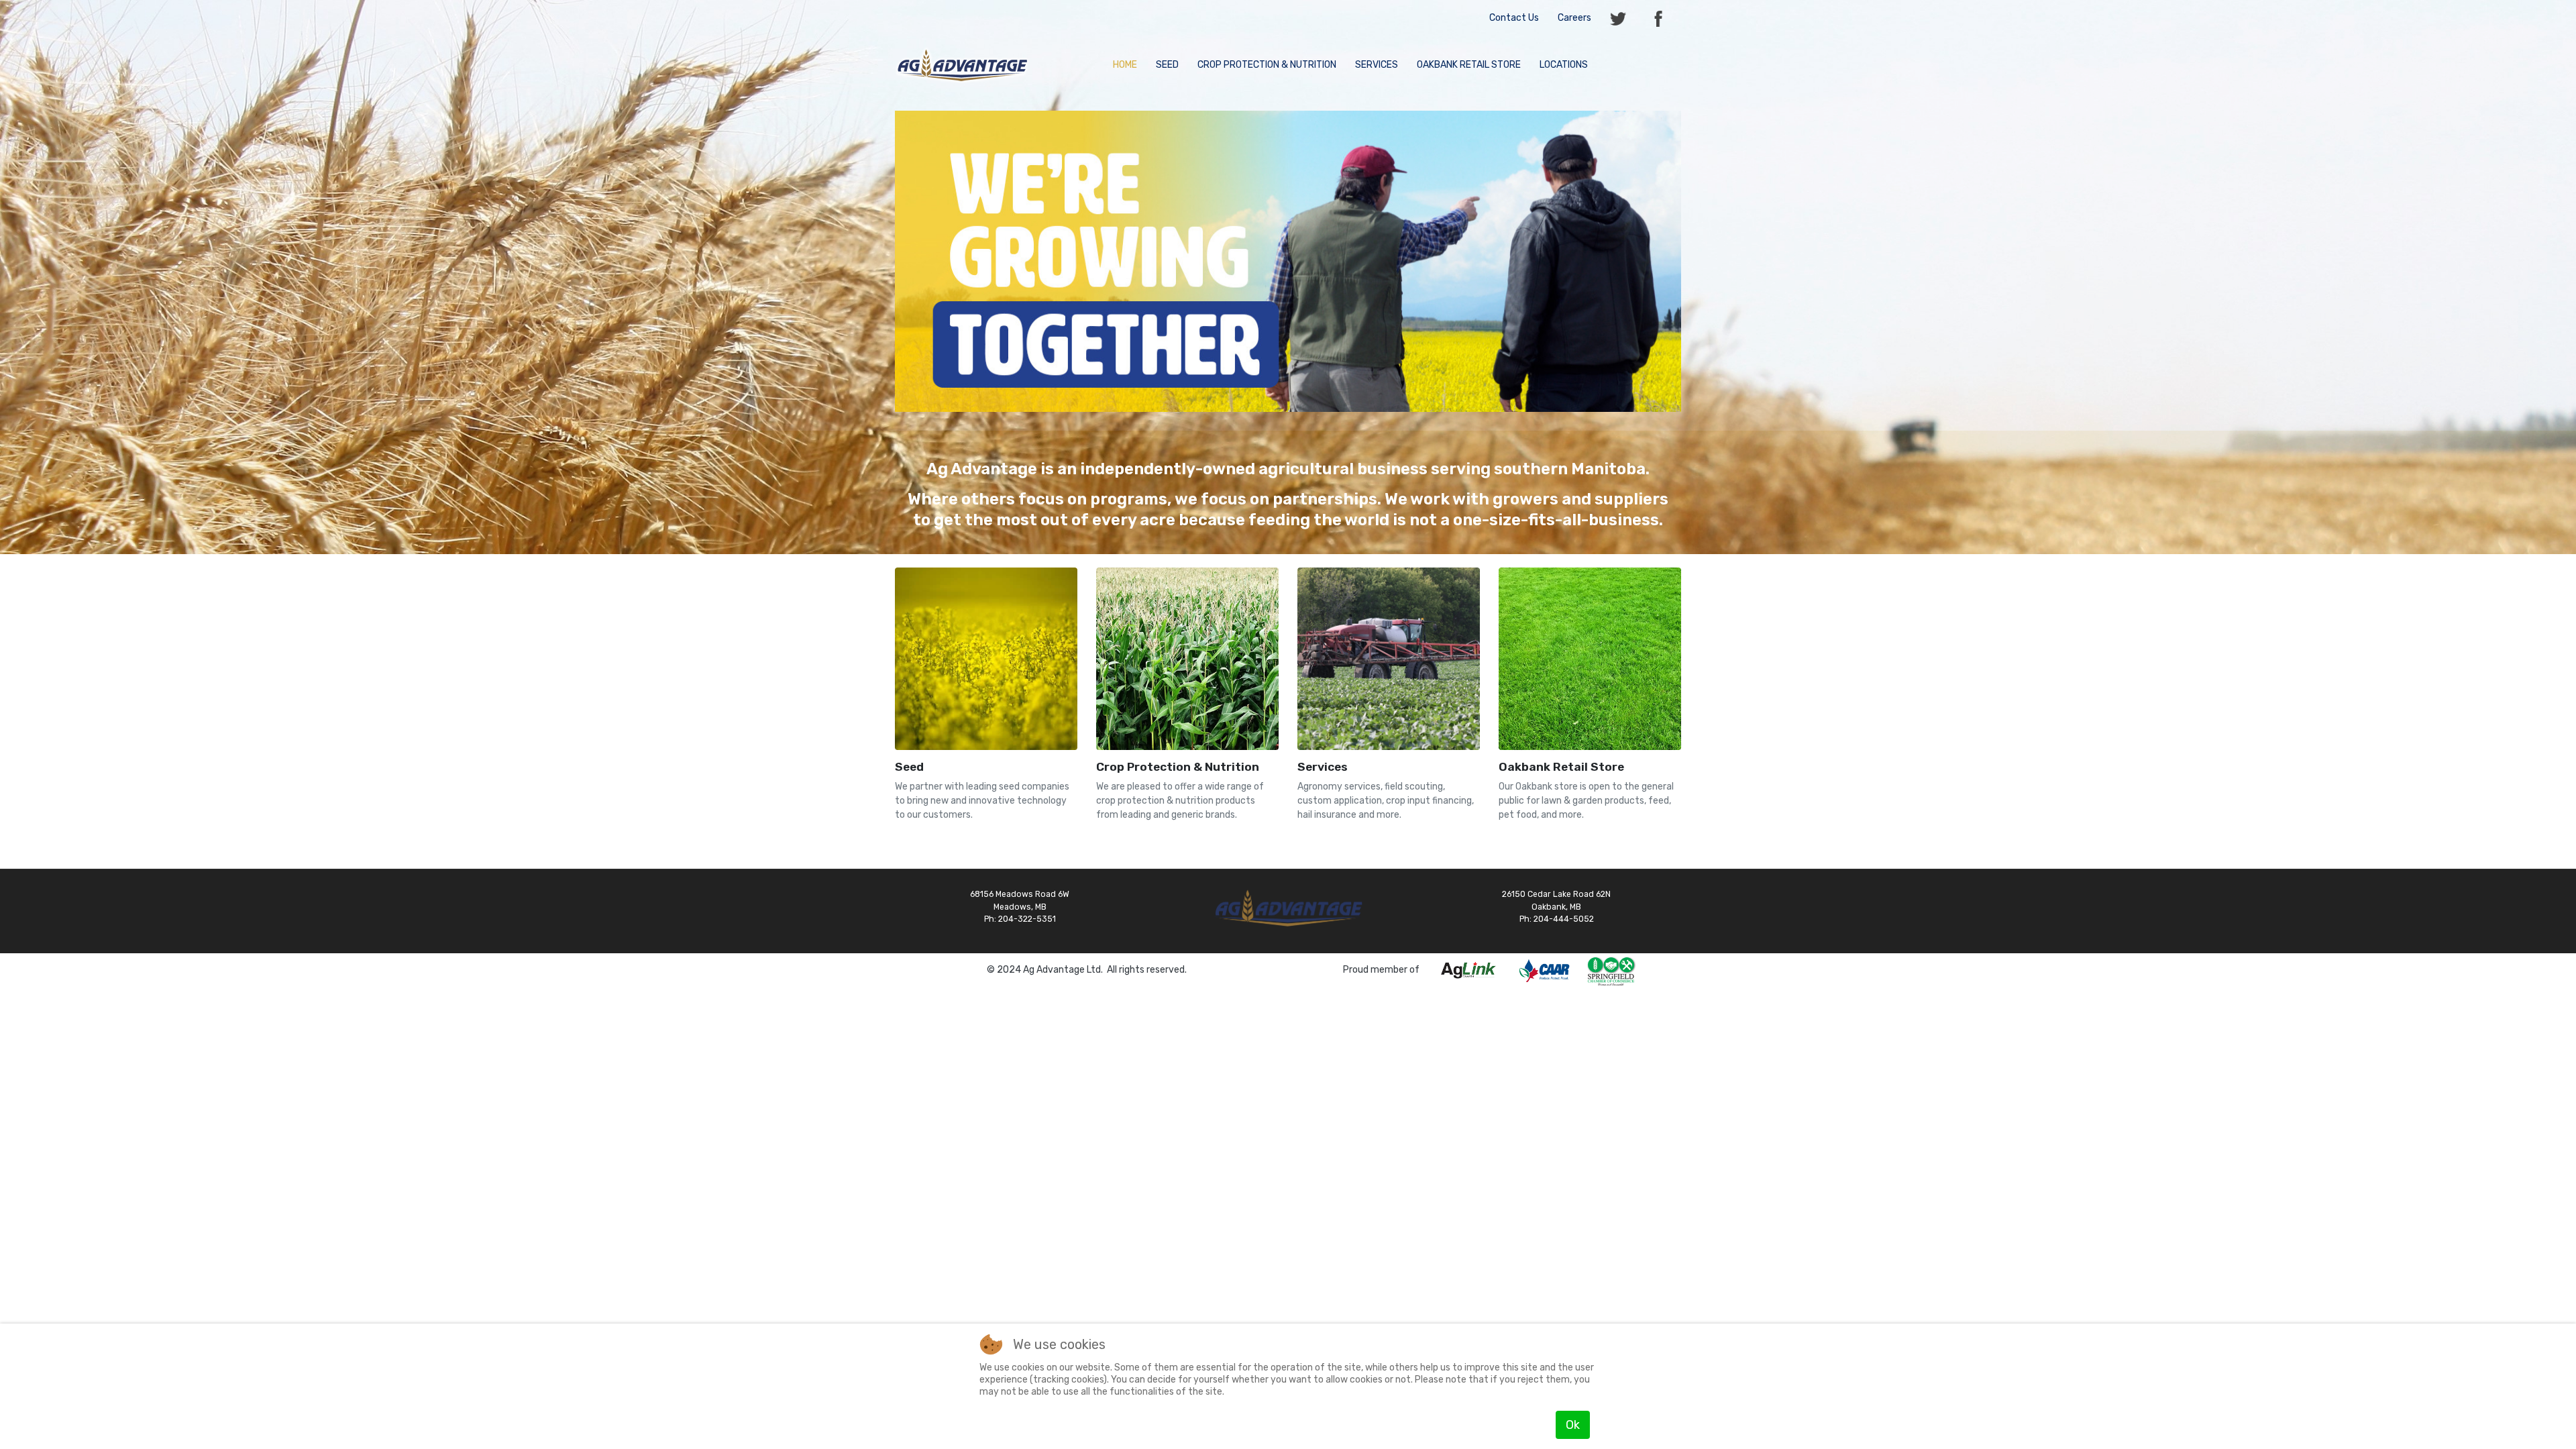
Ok (1573, 1425)
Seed (909, 767)
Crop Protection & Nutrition (1178, 767)
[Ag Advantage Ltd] (962, 64)
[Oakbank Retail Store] (1590, 658)
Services (1323, 767)
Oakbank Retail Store (1561, 767)
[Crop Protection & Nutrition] (1187, 658)
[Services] (1389, 658)
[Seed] (986, 658)
